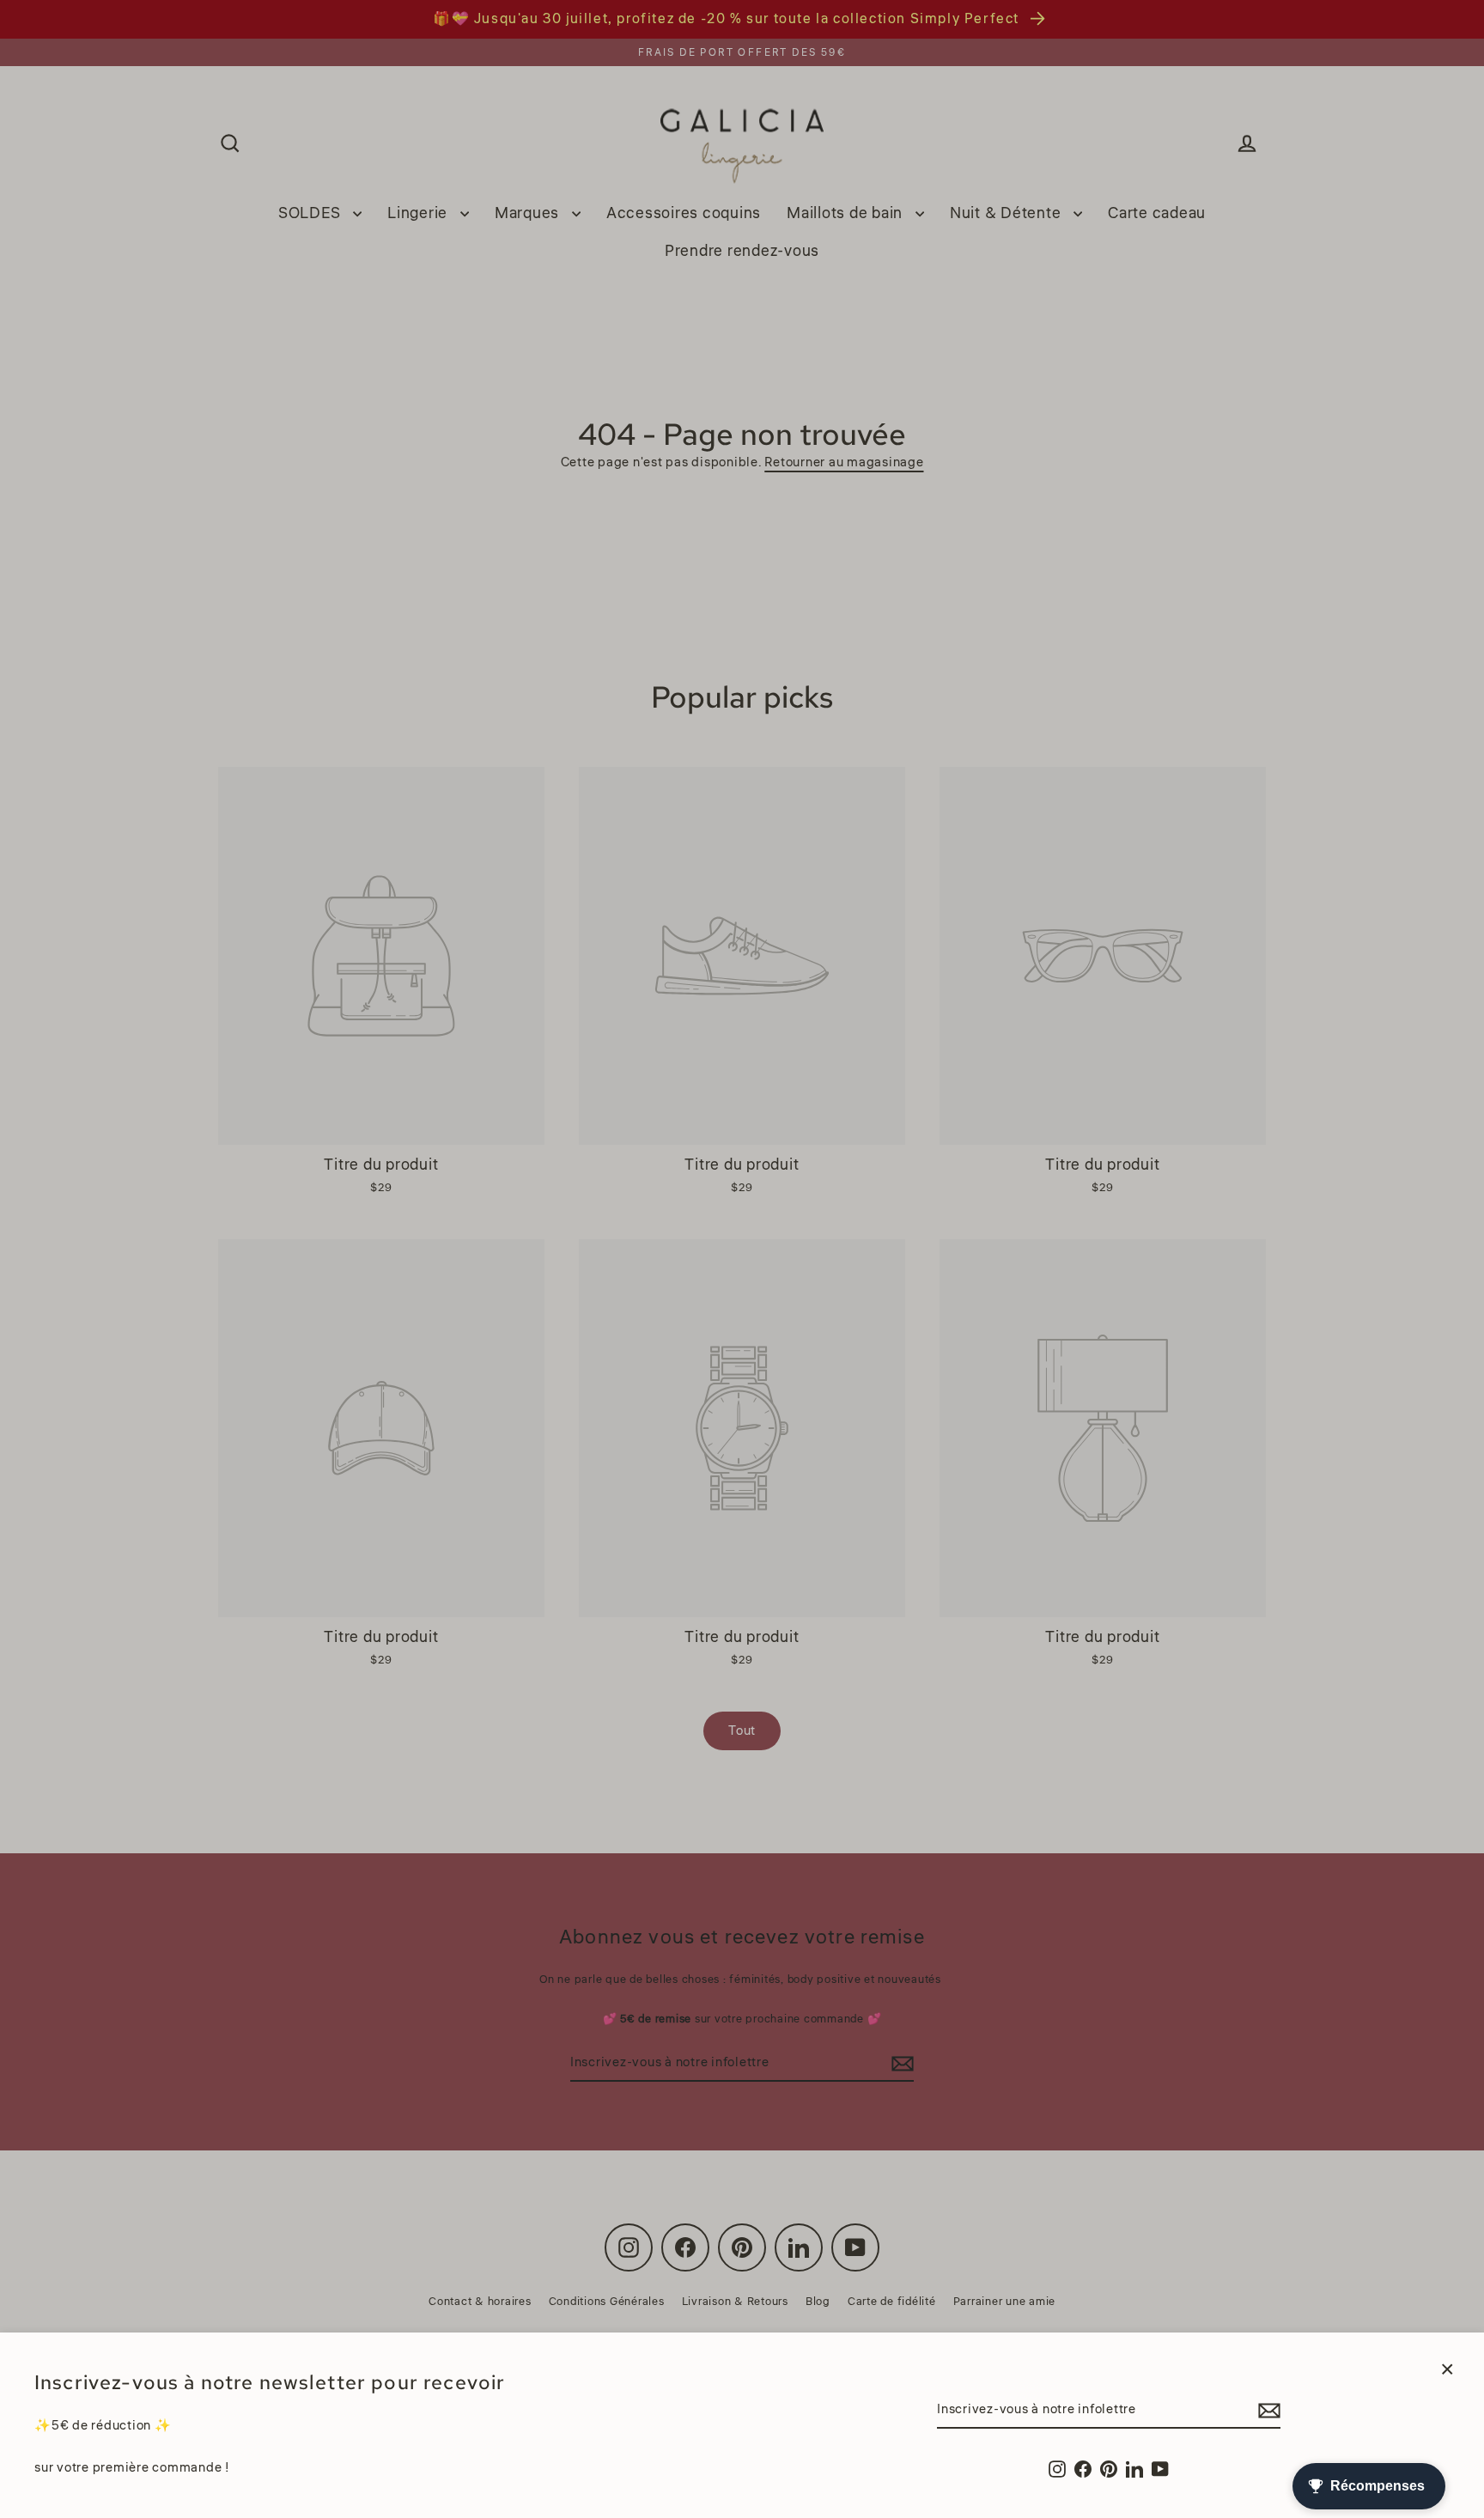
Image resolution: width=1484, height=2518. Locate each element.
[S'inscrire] (1267, 2411)
